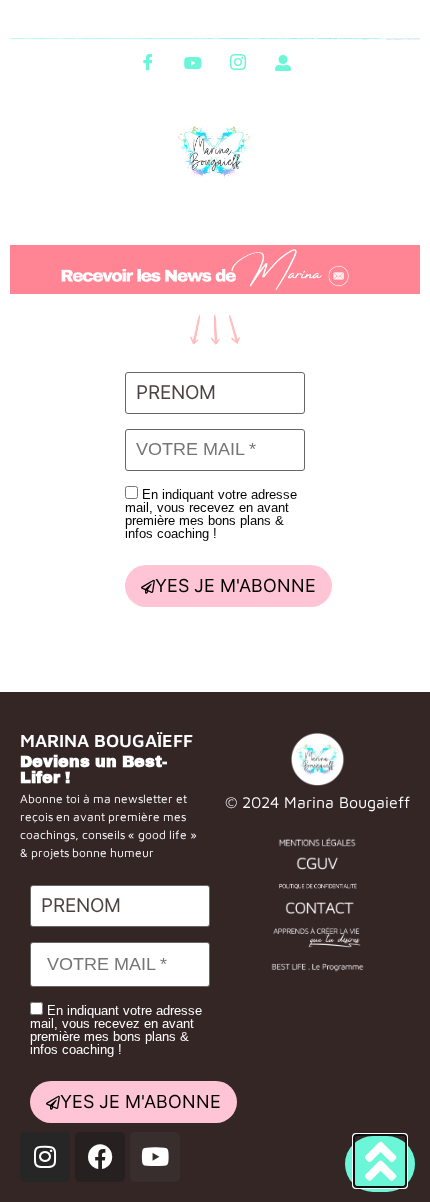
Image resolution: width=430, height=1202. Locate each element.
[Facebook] (148, 62)
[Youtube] (193, 62)
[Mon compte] (283, 62)
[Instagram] (238, 62)
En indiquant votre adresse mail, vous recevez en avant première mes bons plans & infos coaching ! (211, 513)
